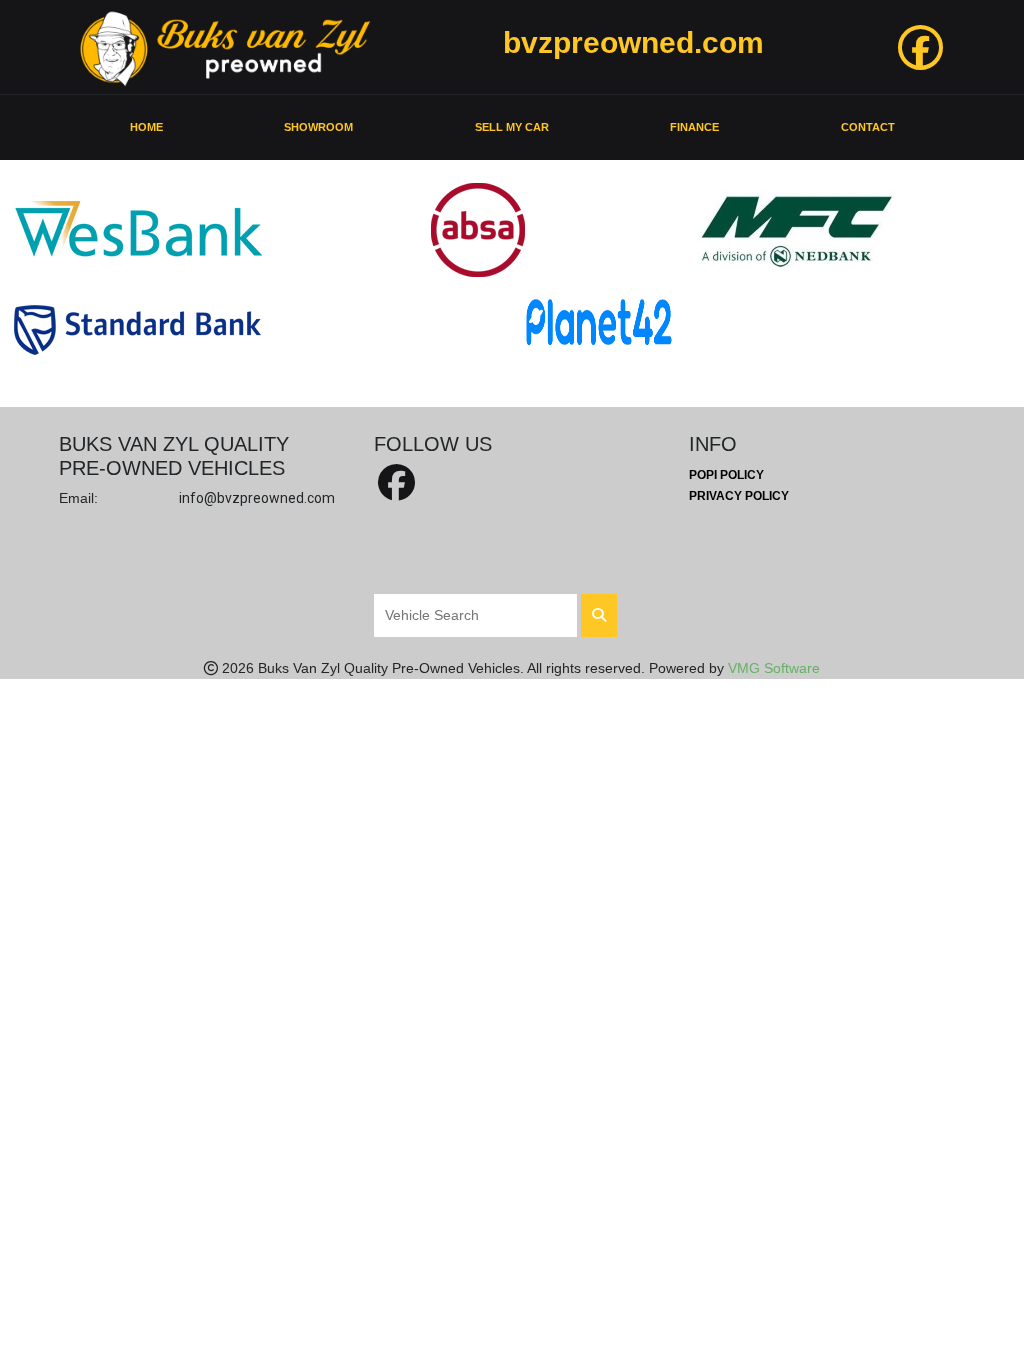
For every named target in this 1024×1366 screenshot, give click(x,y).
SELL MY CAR (512, 127)
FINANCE (694, 127)
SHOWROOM (318, 127)
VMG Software (774, 668)
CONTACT (868, 127)
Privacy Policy (739, 496)
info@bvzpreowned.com (257, 498)
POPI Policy (726, 475)
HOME (146, 127)
